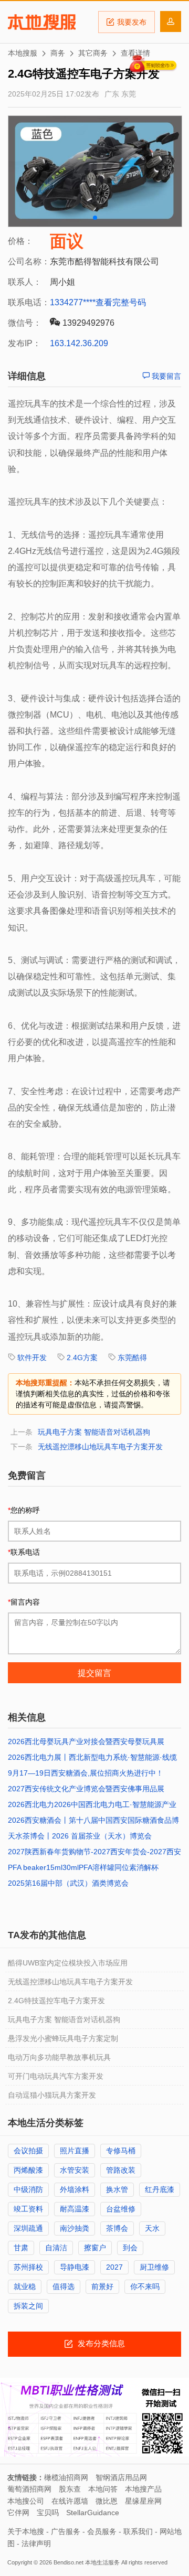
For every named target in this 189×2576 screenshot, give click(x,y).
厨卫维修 (154, 2267)
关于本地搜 (26, 2531)
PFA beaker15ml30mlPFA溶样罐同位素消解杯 (83, 1867)
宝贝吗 (48, 2513)
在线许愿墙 (70, 2501)
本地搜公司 (26, 2501)
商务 (58, 53)
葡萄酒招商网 (29, 2489)
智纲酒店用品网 (121, 2477)
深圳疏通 (28, 2228)
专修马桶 (121, 2151)
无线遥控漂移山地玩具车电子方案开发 (100, 1447)
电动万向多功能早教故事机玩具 (59, 2057)
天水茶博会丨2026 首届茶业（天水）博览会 (80, 1836)
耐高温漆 (75, 2209)
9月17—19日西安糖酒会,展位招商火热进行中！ (86, 1773)
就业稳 (25, 2286)
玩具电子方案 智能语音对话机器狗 (94, 1432)
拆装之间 (28, 2306)
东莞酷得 (132, 1358)
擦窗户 (95, 2248)
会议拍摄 (28, 2151)
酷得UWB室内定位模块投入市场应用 (68, 1963)
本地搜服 (42, 22)
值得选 (64, 2286)
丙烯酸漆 (28, 2170)
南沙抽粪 (75, 2228)
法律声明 (36, 2543)
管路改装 (121, 2170)
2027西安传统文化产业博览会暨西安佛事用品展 (86, 1789)
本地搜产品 (143, 2489)
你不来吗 (145, 2286)
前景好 (102, 2286)
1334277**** (73, 302)
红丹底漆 (160, 2189)
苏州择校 (28, 2267)
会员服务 (102, 2531)
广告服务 (66, 2531)
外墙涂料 (75, 2189)
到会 (130, 2248)
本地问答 (103, 2489)
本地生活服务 (102, 2562)
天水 (152, 2228)
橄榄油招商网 (66, 2477)
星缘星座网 (143, 2501)
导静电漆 (75, 2267)
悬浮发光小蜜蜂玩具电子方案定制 (63, 2038)
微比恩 (107, 2501)
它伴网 (18, 2513)
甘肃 (21, 2248)
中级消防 (28, 2189)
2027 (114, 2267)
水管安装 (75, 2170)
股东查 (70, 2489)
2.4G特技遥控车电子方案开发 (56, 2001)
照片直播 (75, 2151)
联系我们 (138, 2531)
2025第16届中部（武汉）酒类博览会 (68, 1883)
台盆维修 (121, 2209)
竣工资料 (28, 2209)
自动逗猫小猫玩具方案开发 (52, 2095)
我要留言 (165, 376)
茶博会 (117, 2228)
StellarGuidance (93, 2513)
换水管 (117, 2189)
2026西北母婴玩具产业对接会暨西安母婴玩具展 (86, 1741)
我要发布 (132, 22)
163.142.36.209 (79, 343)
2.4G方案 (82, 1358)
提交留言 (94, 1673)
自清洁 (56, 2248)
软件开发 (32, 1358)
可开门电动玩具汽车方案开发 (56, 2076)
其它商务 (93, 53)
